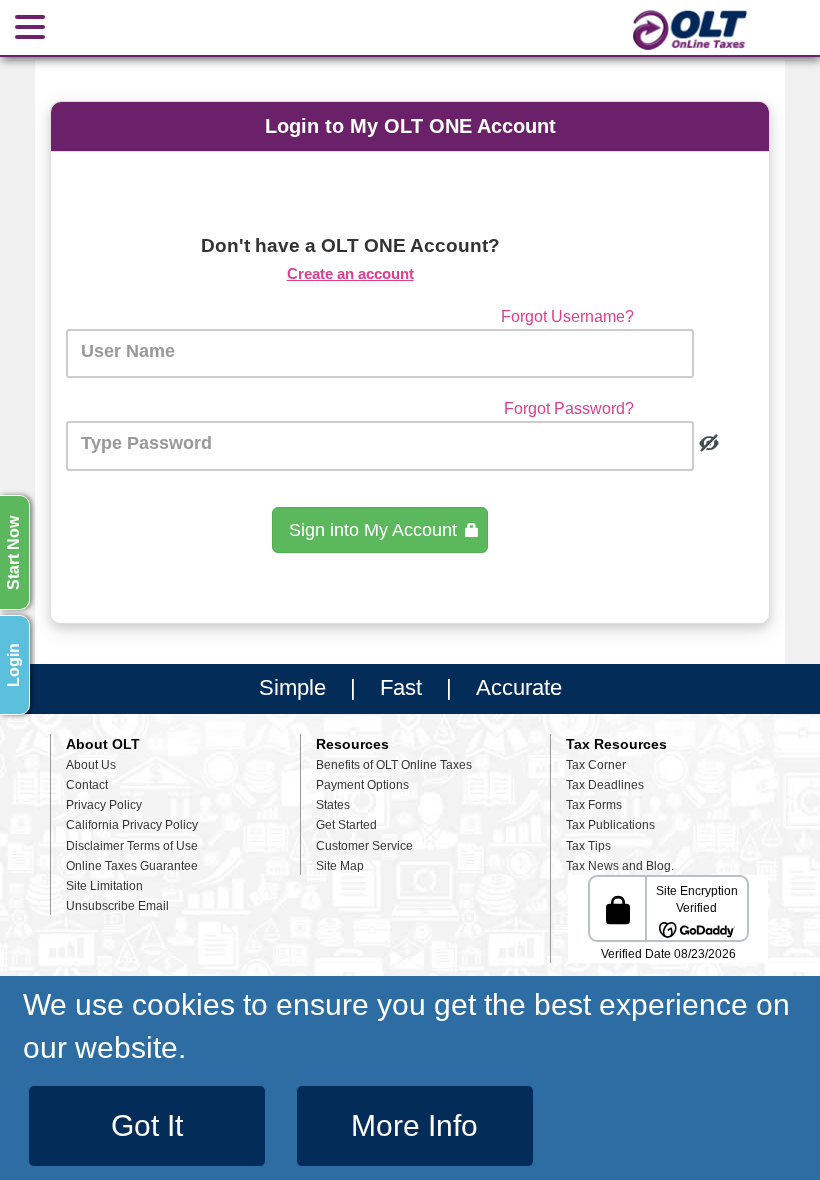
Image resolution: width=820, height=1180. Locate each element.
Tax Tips (588, 846)
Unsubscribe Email (117, 906)
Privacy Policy (104, 805)
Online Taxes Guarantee (132, 866)
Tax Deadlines (605, 785)
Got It (147, 1125)
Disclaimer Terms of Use (132, 846)
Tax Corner (596, 765)
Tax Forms (594, 805)
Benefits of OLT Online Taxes (394, 765)
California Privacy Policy (132, 825)
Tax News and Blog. (620, 866)
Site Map (340, 866)
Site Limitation (104, 886)
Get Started (346, 825)
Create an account (350, 273)
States (333, 805)
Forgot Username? (567, 316)
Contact (87, 785)
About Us (91, 765)
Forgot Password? (569, 408)
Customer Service (364, 846)
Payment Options (362, 785)
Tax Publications (610, 825)
